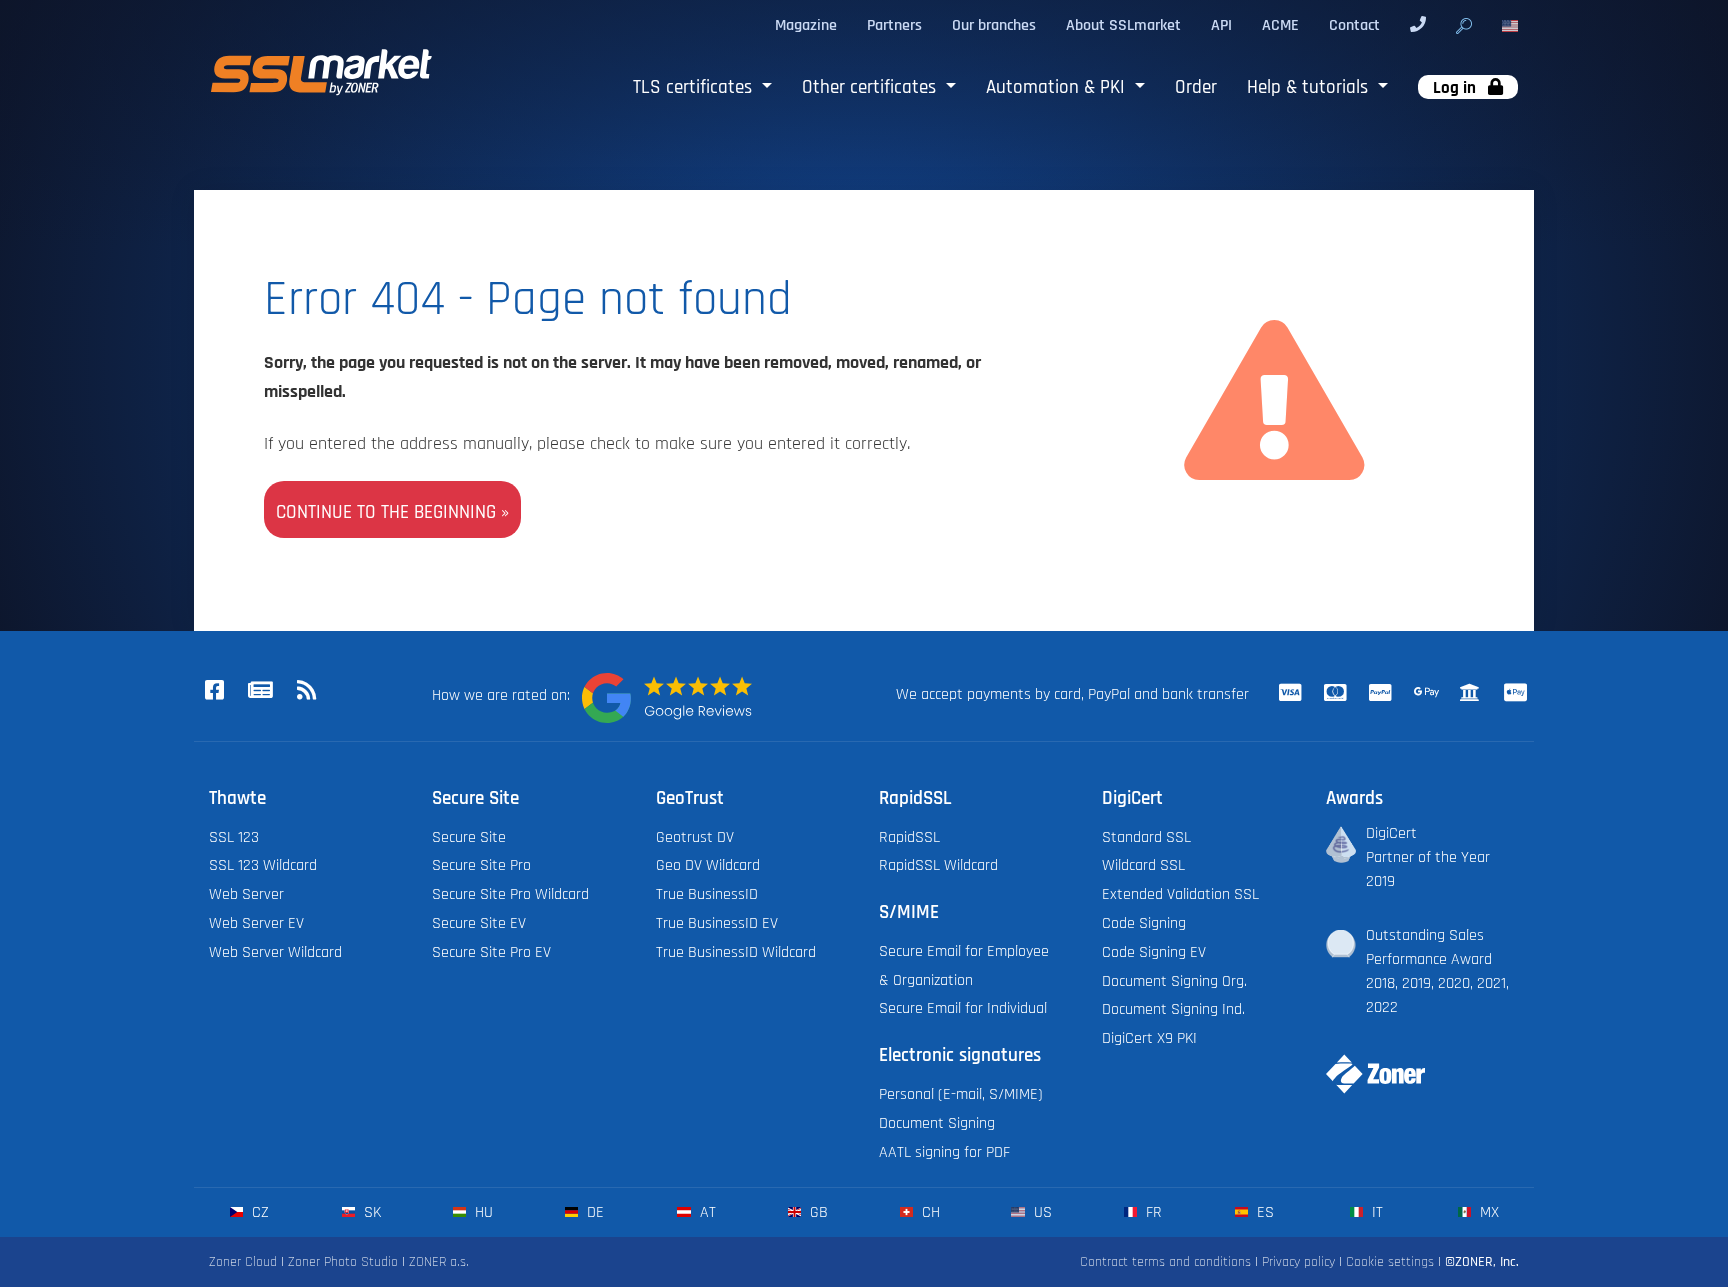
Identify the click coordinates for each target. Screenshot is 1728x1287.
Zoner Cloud (243, 1261)
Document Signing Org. (1174, 981)
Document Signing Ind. (1173, 1009)
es (1263, 1212)
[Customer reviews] (667, 698)
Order (1196, 87)
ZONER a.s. (439, 1261)
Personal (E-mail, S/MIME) (961, 1094)
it (1375, 1212)
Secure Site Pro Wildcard (510, 894)
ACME (1280, 25)
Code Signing (1144, 923)
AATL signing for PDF (944, 1152)
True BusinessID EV (717, 923)
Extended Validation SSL (1180, 894)
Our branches (994, 25)
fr (1152, 1212)
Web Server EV (256, 923)
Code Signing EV (1154, 952)
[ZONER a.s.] (1368, 1061)
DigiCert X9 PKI (1149, 1038)
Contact (1354, 25)
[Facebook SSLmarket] (214, 692)
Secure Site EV (479, 923)
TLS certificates (695, 87)
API (1221, 25)
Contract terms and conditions (1165, 1261)
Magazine (806, 25)
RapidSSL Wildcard (938, 865)
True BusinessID (707, 894)
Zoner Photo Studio (343, 1261)
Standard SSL (1146, 837)
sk (370, 1212)
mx (1487, 1212)
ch (929, 1212)
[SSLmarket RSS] (306, 692)
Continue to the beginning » (392, 512)
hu (482, 1212)
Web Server (246, 894)
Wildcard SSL (1143, 865)
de (593, 1212)
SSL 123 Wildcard (263, 865)
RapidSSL (909, 837)
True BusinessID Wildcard (736, 952)
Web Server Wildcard (275, 952)
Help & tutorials (1310, 87)
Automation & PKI (1058, 87)
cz (258, 1212)
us (1040, 1212)
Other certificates (871, 87)
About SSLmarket (1123, 25)
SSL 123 (234, 837)
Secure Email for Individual (963, 1008)
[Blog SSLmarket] (260, 692)
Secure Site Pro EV (491, 952)
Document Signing (937, 1123)
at (705, 1212)
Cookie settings (1390, 1261)
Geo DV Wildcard (708, 865)
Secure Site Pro (481, 865)
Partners (894, 25)
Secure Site (469, 837)
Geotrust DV (695, 837)
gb (817, 1212)
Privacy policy (1298, 1261)
